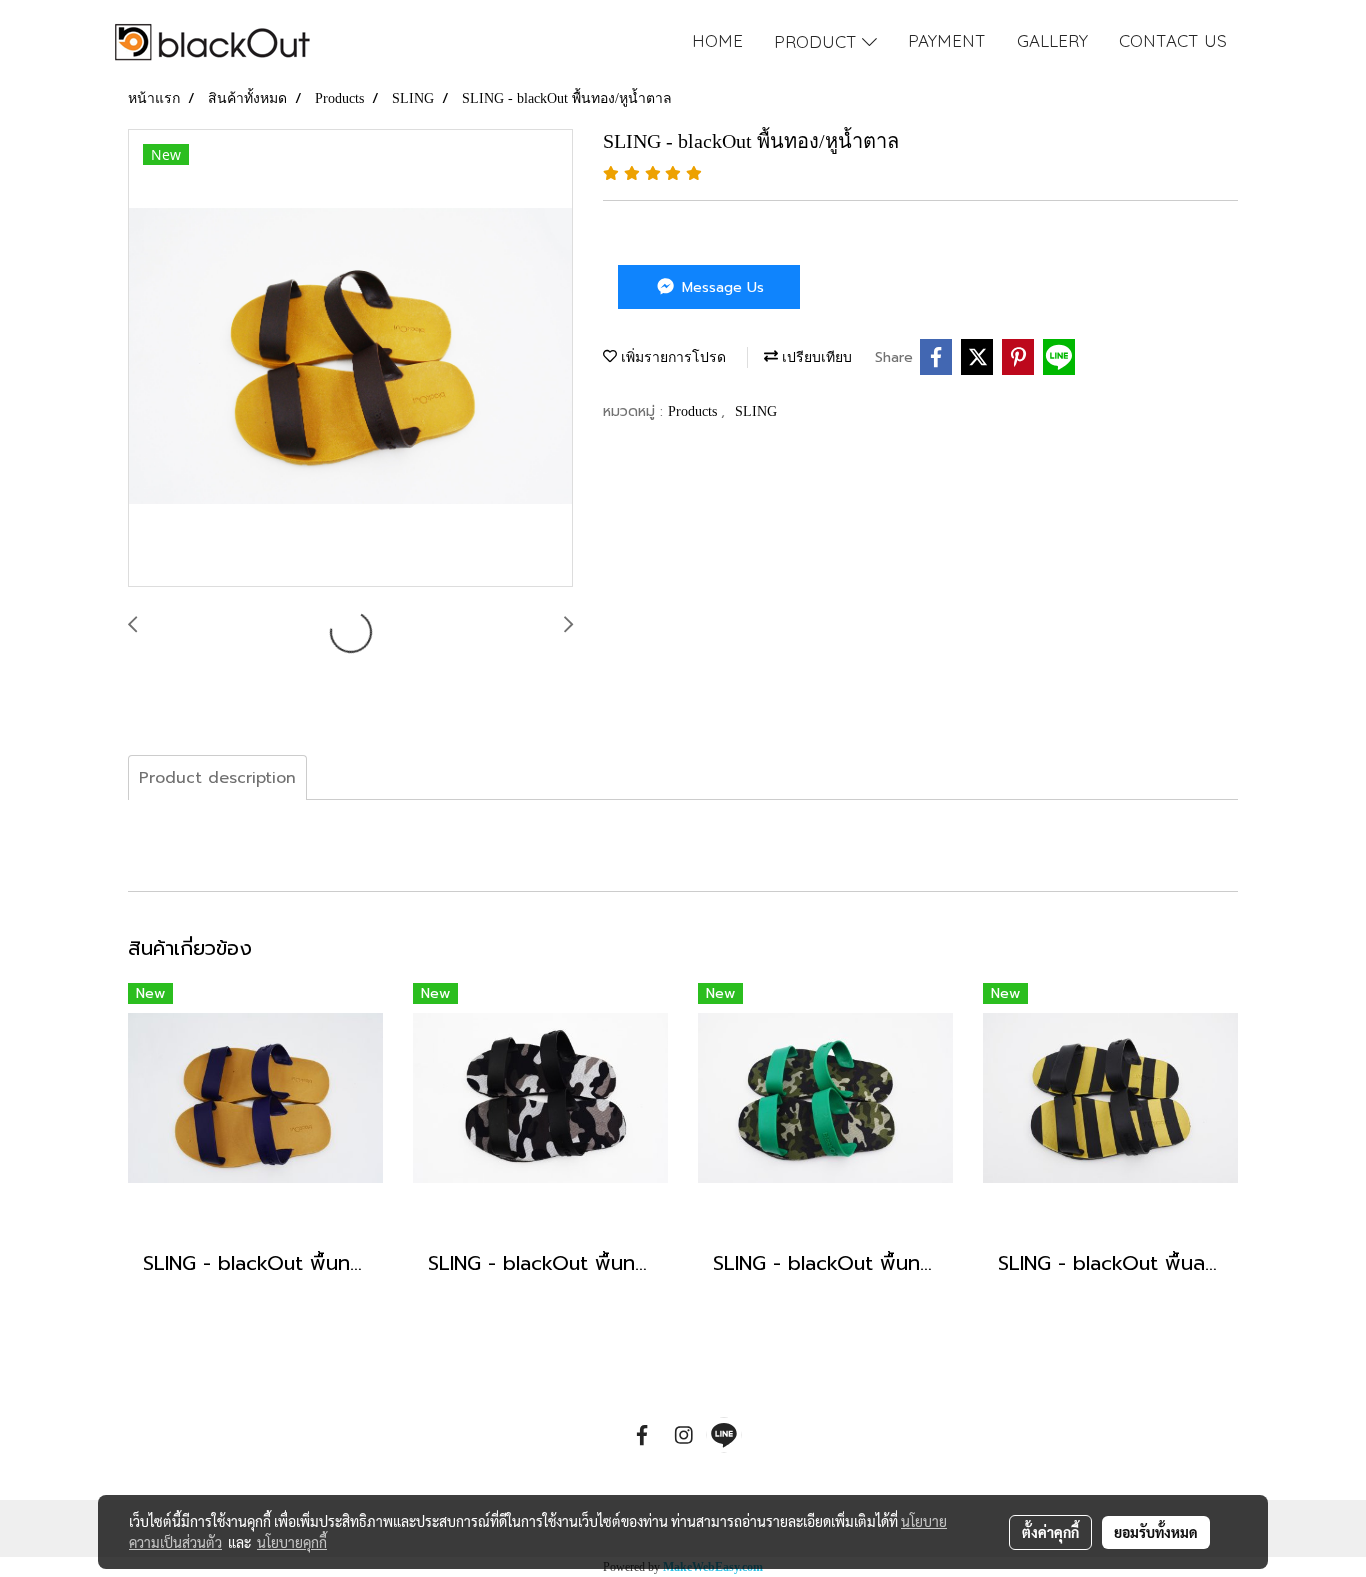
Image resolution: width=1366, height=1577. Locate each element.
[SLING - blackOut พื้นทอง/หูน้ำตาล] (350, 359)
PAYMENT (947, 40)
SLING (756, 411)
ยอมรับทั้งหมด (1156, 1532)
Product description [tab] (217, 778)
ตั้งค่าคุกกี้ (1050, 1532)
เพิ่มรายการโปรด (671, 357)
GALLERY (1052, 40)
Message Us (720, 287)
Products (694, 411)
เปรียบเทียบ (815, 357)
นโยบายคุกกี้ (292, 1542)
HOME (717, 40)
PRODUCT (818, 41)
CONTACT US (1173, 40)
